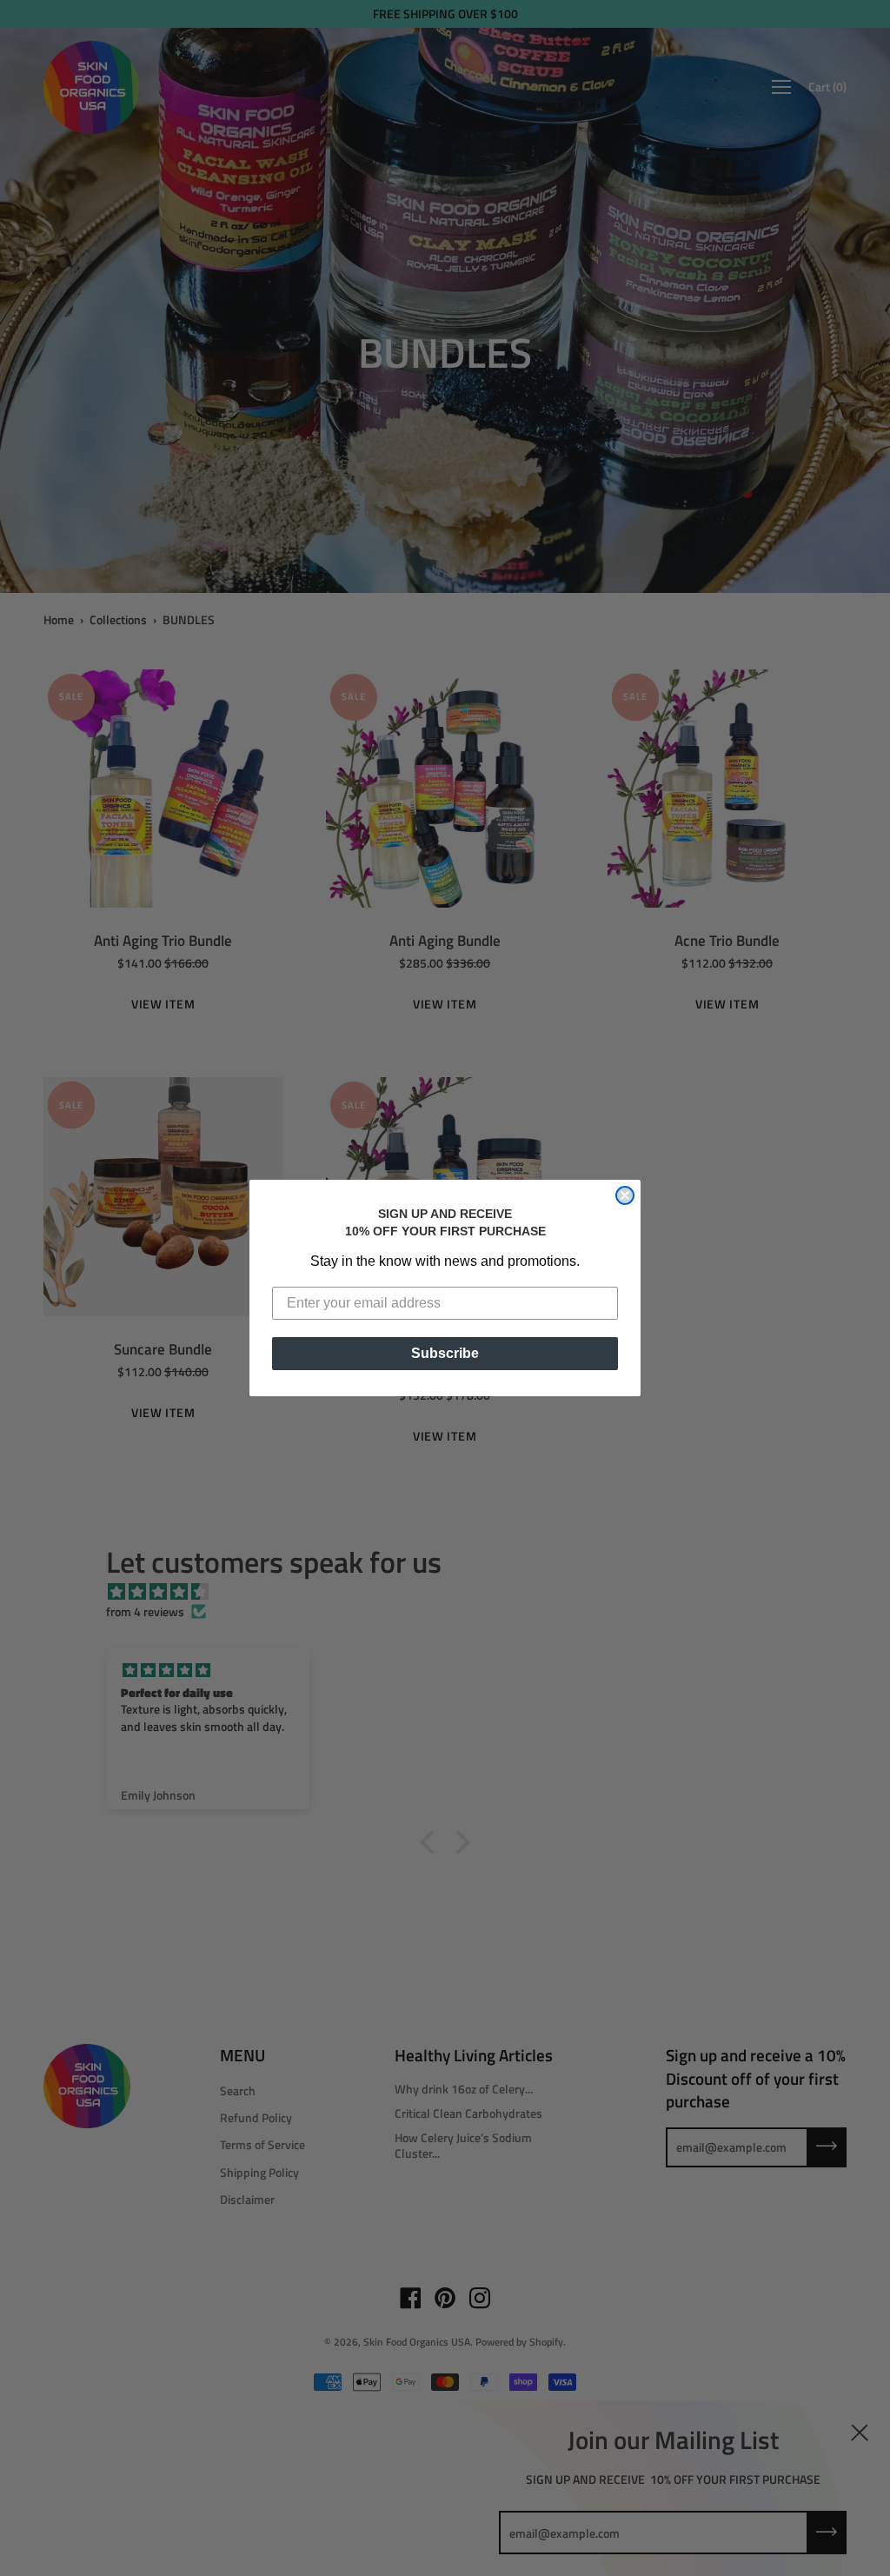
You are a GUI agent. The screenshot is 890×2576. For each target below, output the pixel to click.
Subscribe (445, 1353)
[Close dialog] (625, 1195)
